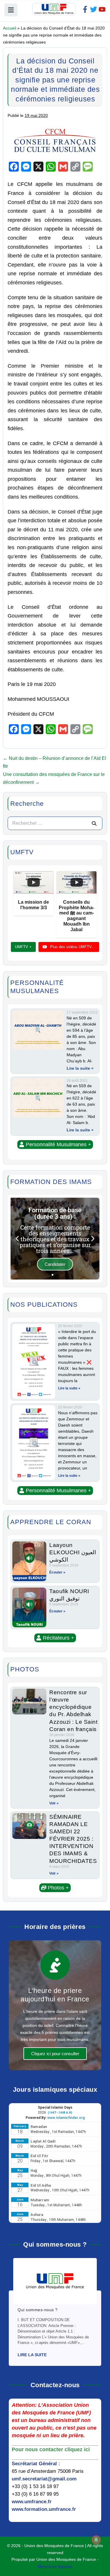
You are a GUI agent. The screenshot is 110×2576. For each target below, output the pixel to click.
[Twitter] (94, 9)
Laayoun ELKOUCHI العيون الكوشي (73, 1552)
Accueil (10, 28)
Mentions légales (55, 2566)
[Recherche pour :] (55, 823)
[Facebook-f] (85, 9)
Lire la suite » (80, 1068)
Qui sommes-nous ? (38, 2310)
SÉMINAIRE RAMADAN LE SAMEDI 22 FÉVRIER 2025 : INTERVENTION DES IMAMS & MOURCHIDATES (73, 1839)
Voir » (54, 1803)
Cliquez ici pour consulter (55, 2054)
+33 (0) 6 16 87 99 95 (35, 2494)
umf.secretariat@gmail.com (44, 2479)
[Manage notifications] (96, 2540)
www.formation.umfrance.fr (44, 2509)
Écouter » (57, 1572)
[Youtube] (102, 9)
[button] (55, 1144)
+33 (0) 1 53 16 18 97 (35, 2486)
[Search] (94, 823)
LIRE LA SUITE (32, 2355)
